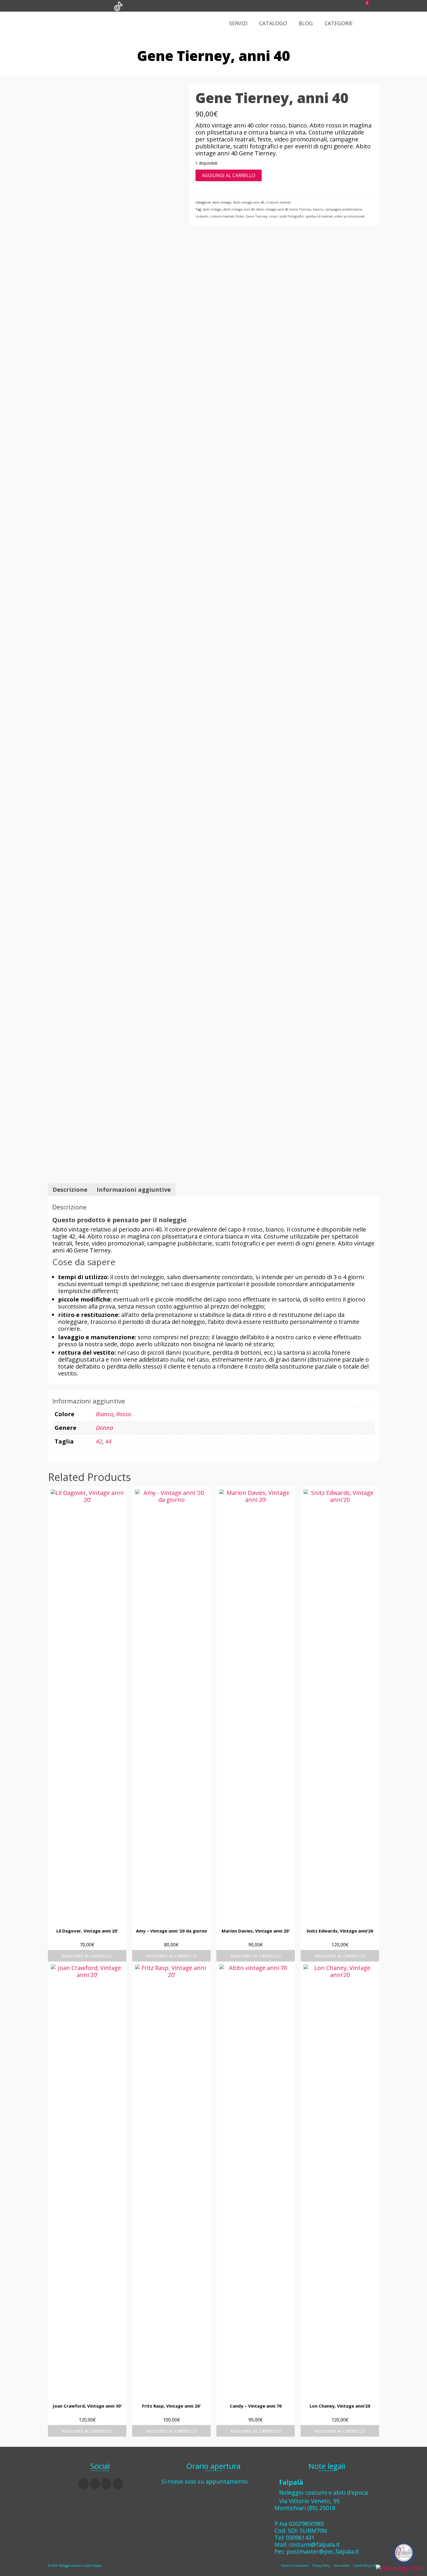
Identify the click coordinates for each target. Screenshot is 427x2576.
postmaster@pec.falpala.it (323, 2551)
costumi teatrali (222, 216)
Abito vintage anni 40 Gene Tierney (284, 209)
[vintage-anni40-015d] (114, 953)
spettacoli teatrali (319, 216)
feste (240, 216)
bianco (318, 209)
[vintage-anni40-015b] (114, 408)
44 (108, 1441)
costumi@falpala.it (314, 2544)
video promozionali (350, 216)
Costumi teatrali (278, 202)
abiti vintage (212, 209)
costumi (202, 216)
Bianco (105, 1414)
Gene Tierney (256, 216)
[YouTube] (106, 2484)
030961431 (300, 2538)
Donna (104, 1428)
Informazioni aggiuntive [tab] (134, 1190)
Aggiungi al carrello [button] (87, 1956)
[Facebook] (84, 2484)
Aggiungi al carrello (229, 175)
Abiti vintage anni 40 (249, 202)
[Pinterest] (118, 2484)
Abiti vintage (222, 202)
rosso (273, 216)
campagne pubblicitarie (343, 209)
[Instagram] (95, 2484)
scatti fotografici (291, 216)
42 (99, 1441)
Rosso (124, 1414)
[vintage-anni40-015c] (114, 624)
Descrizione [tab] (70, 1190)
